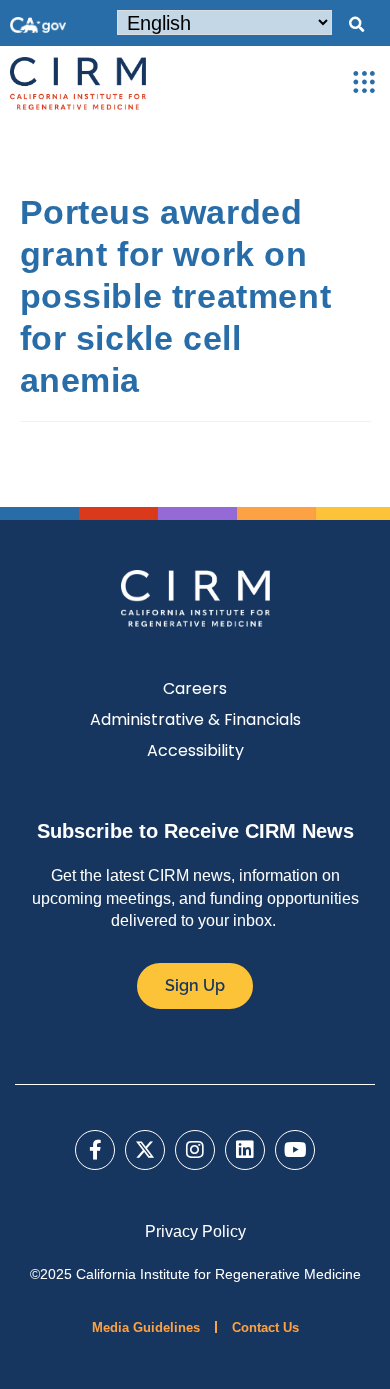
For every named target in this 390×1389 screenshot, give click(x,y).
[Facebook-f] (95, 1150)
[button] (356, 25)
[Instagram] (195, 1150)
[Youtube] (295, 1150)
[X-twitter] (145, 1150)
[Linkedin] (245, 1150)
